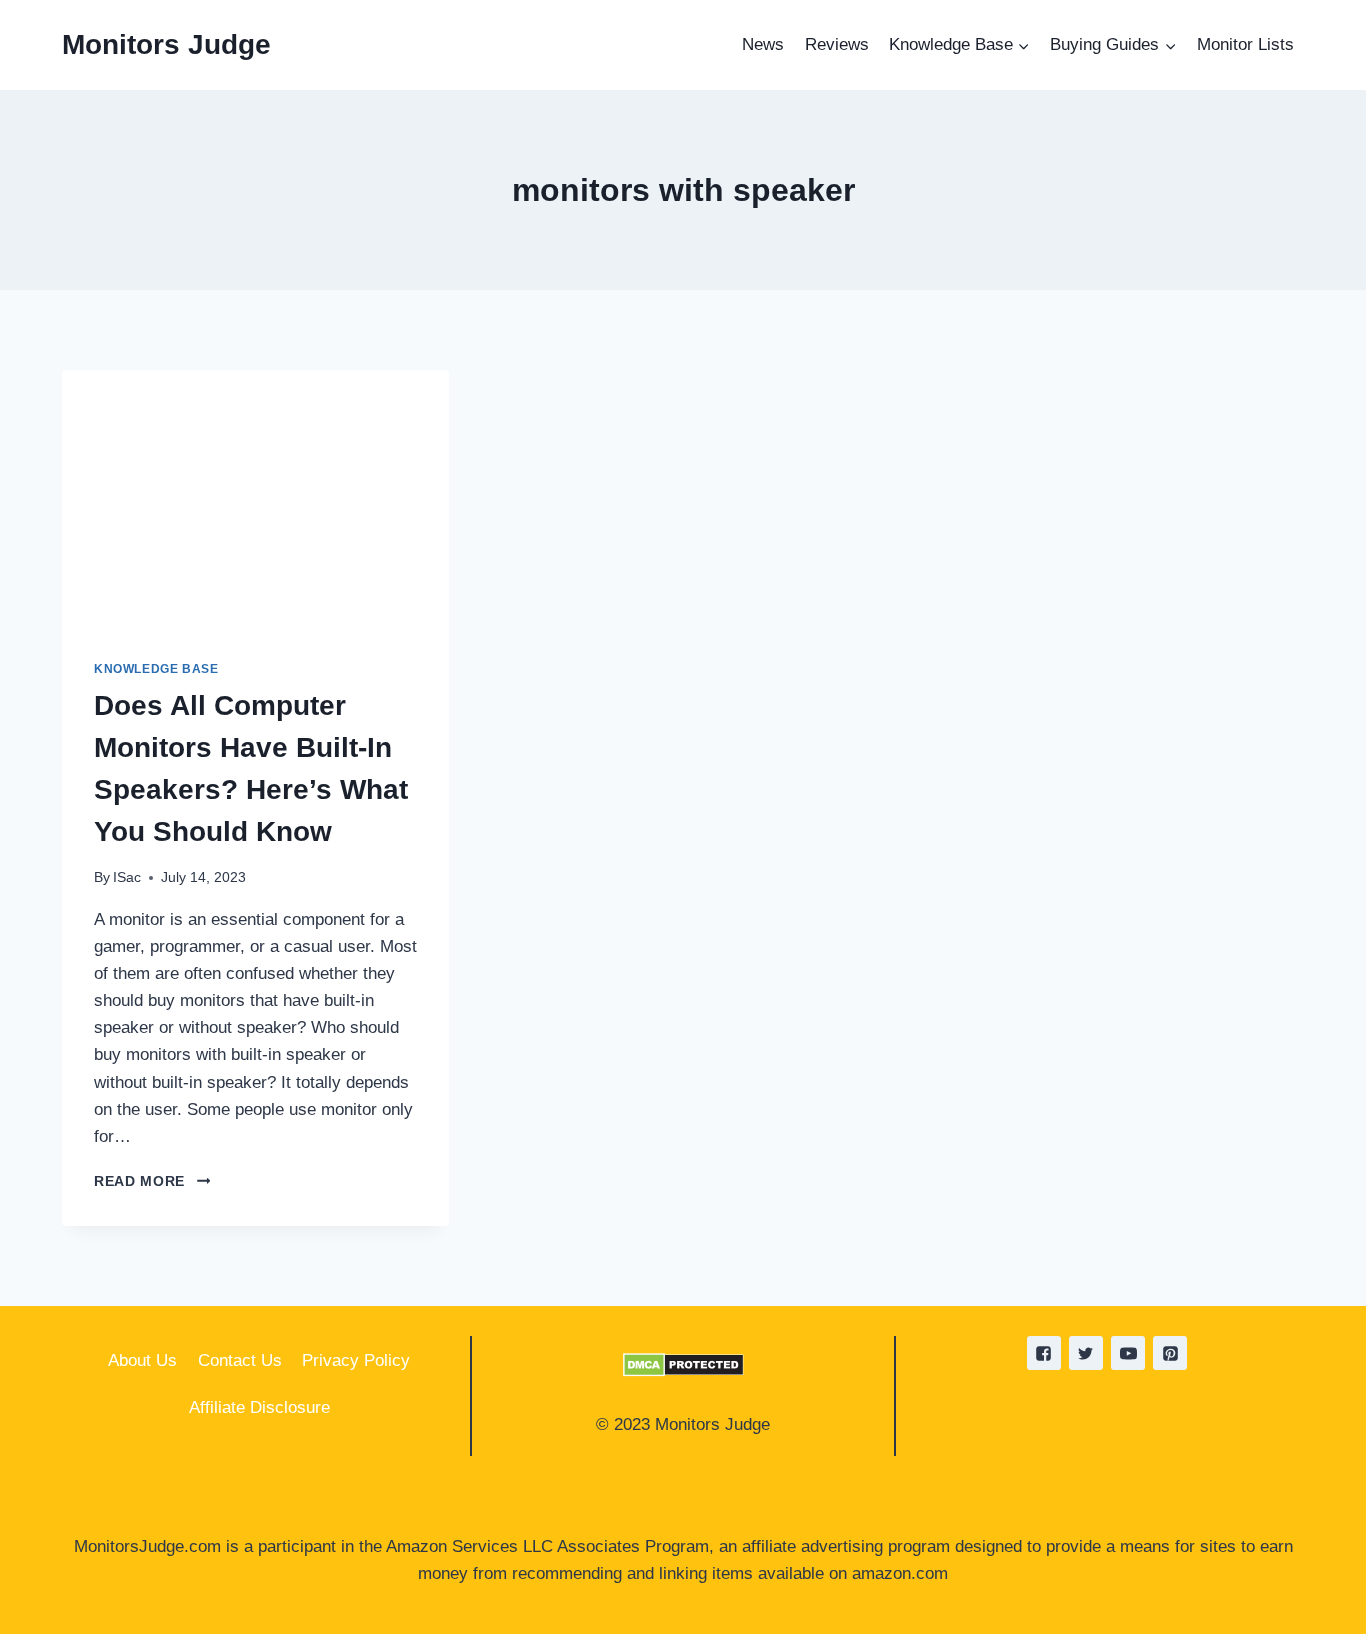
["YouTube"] (1128, 1353)
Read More (152, 1181)
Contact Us (240, 1360)
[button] (1023, 45)
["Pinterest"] (1170, 1353)
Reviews (837, 44)
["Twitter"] (1086, 1353)
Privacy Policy (356, 1360)
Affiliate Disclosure (259, 1407)
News (763, 44)
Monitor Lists (1245, 44)
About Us (142, 1360)
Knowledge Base (156, 669)
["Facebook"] (1044, 1353)
